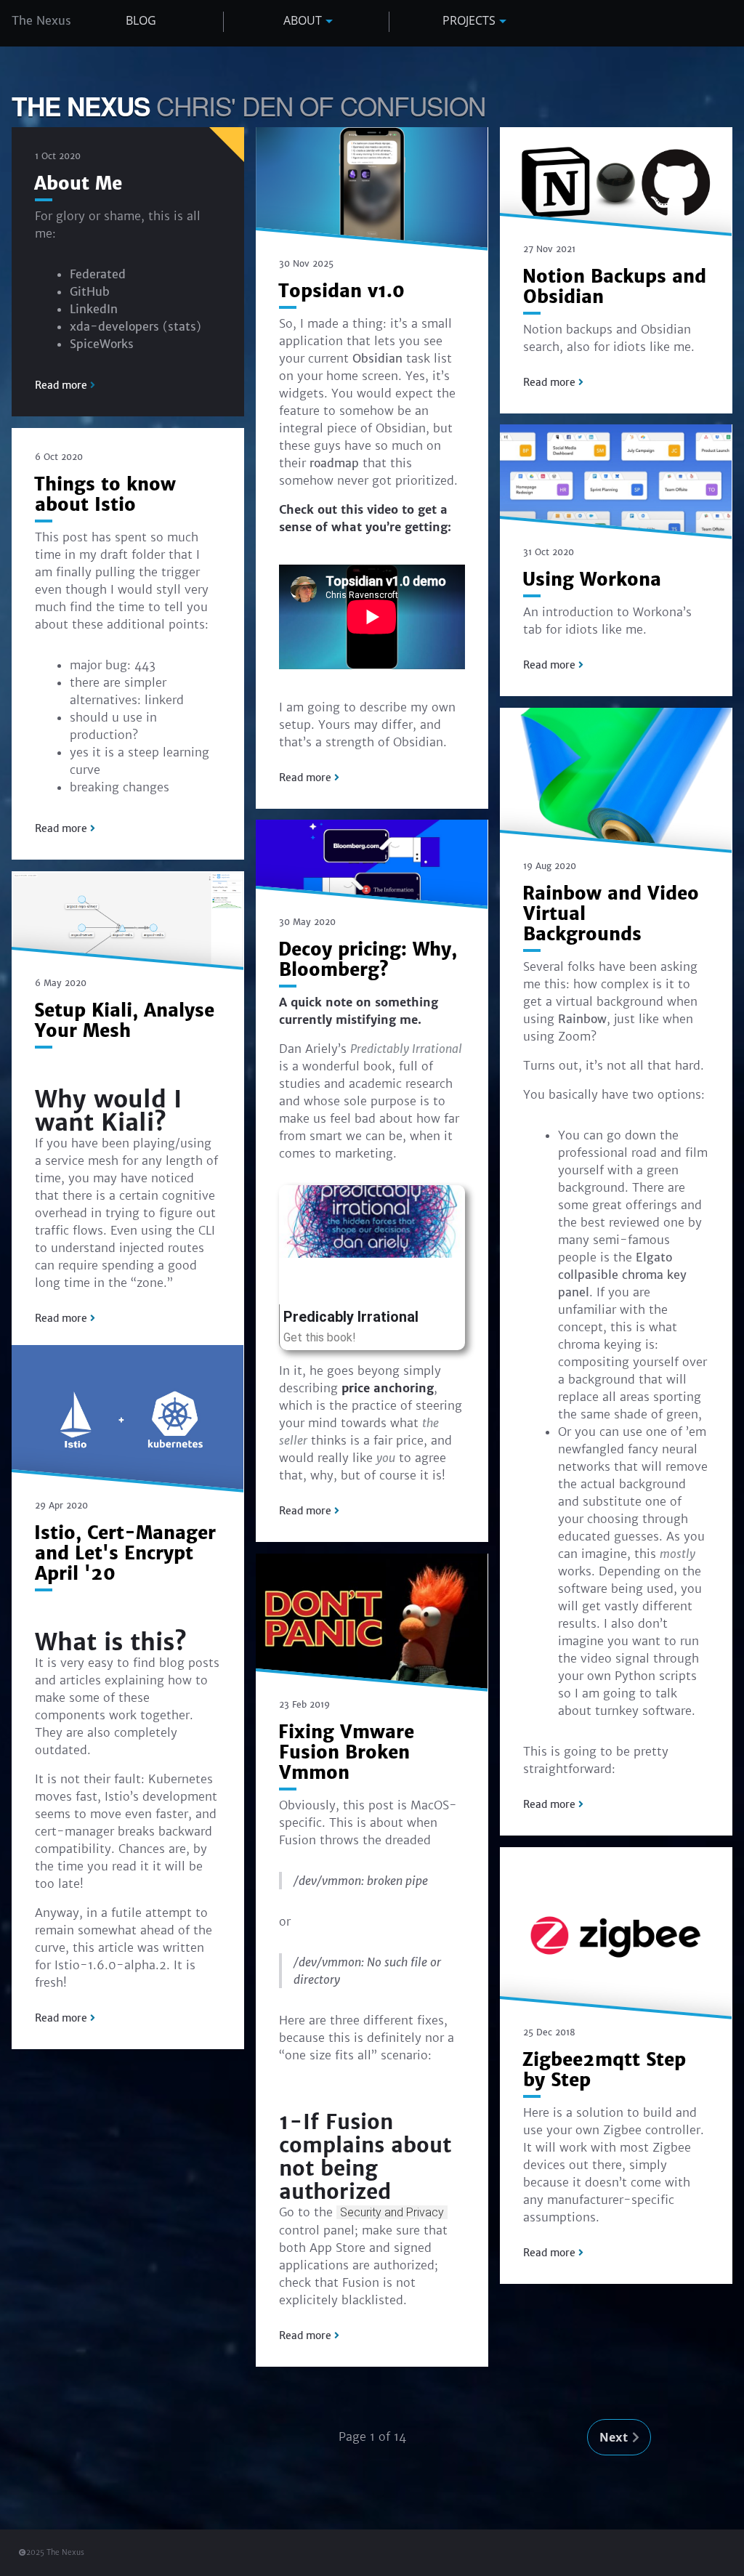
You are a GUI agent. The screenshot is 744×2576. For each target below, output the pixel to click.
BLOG (141, 20)
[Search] (721, 23)
